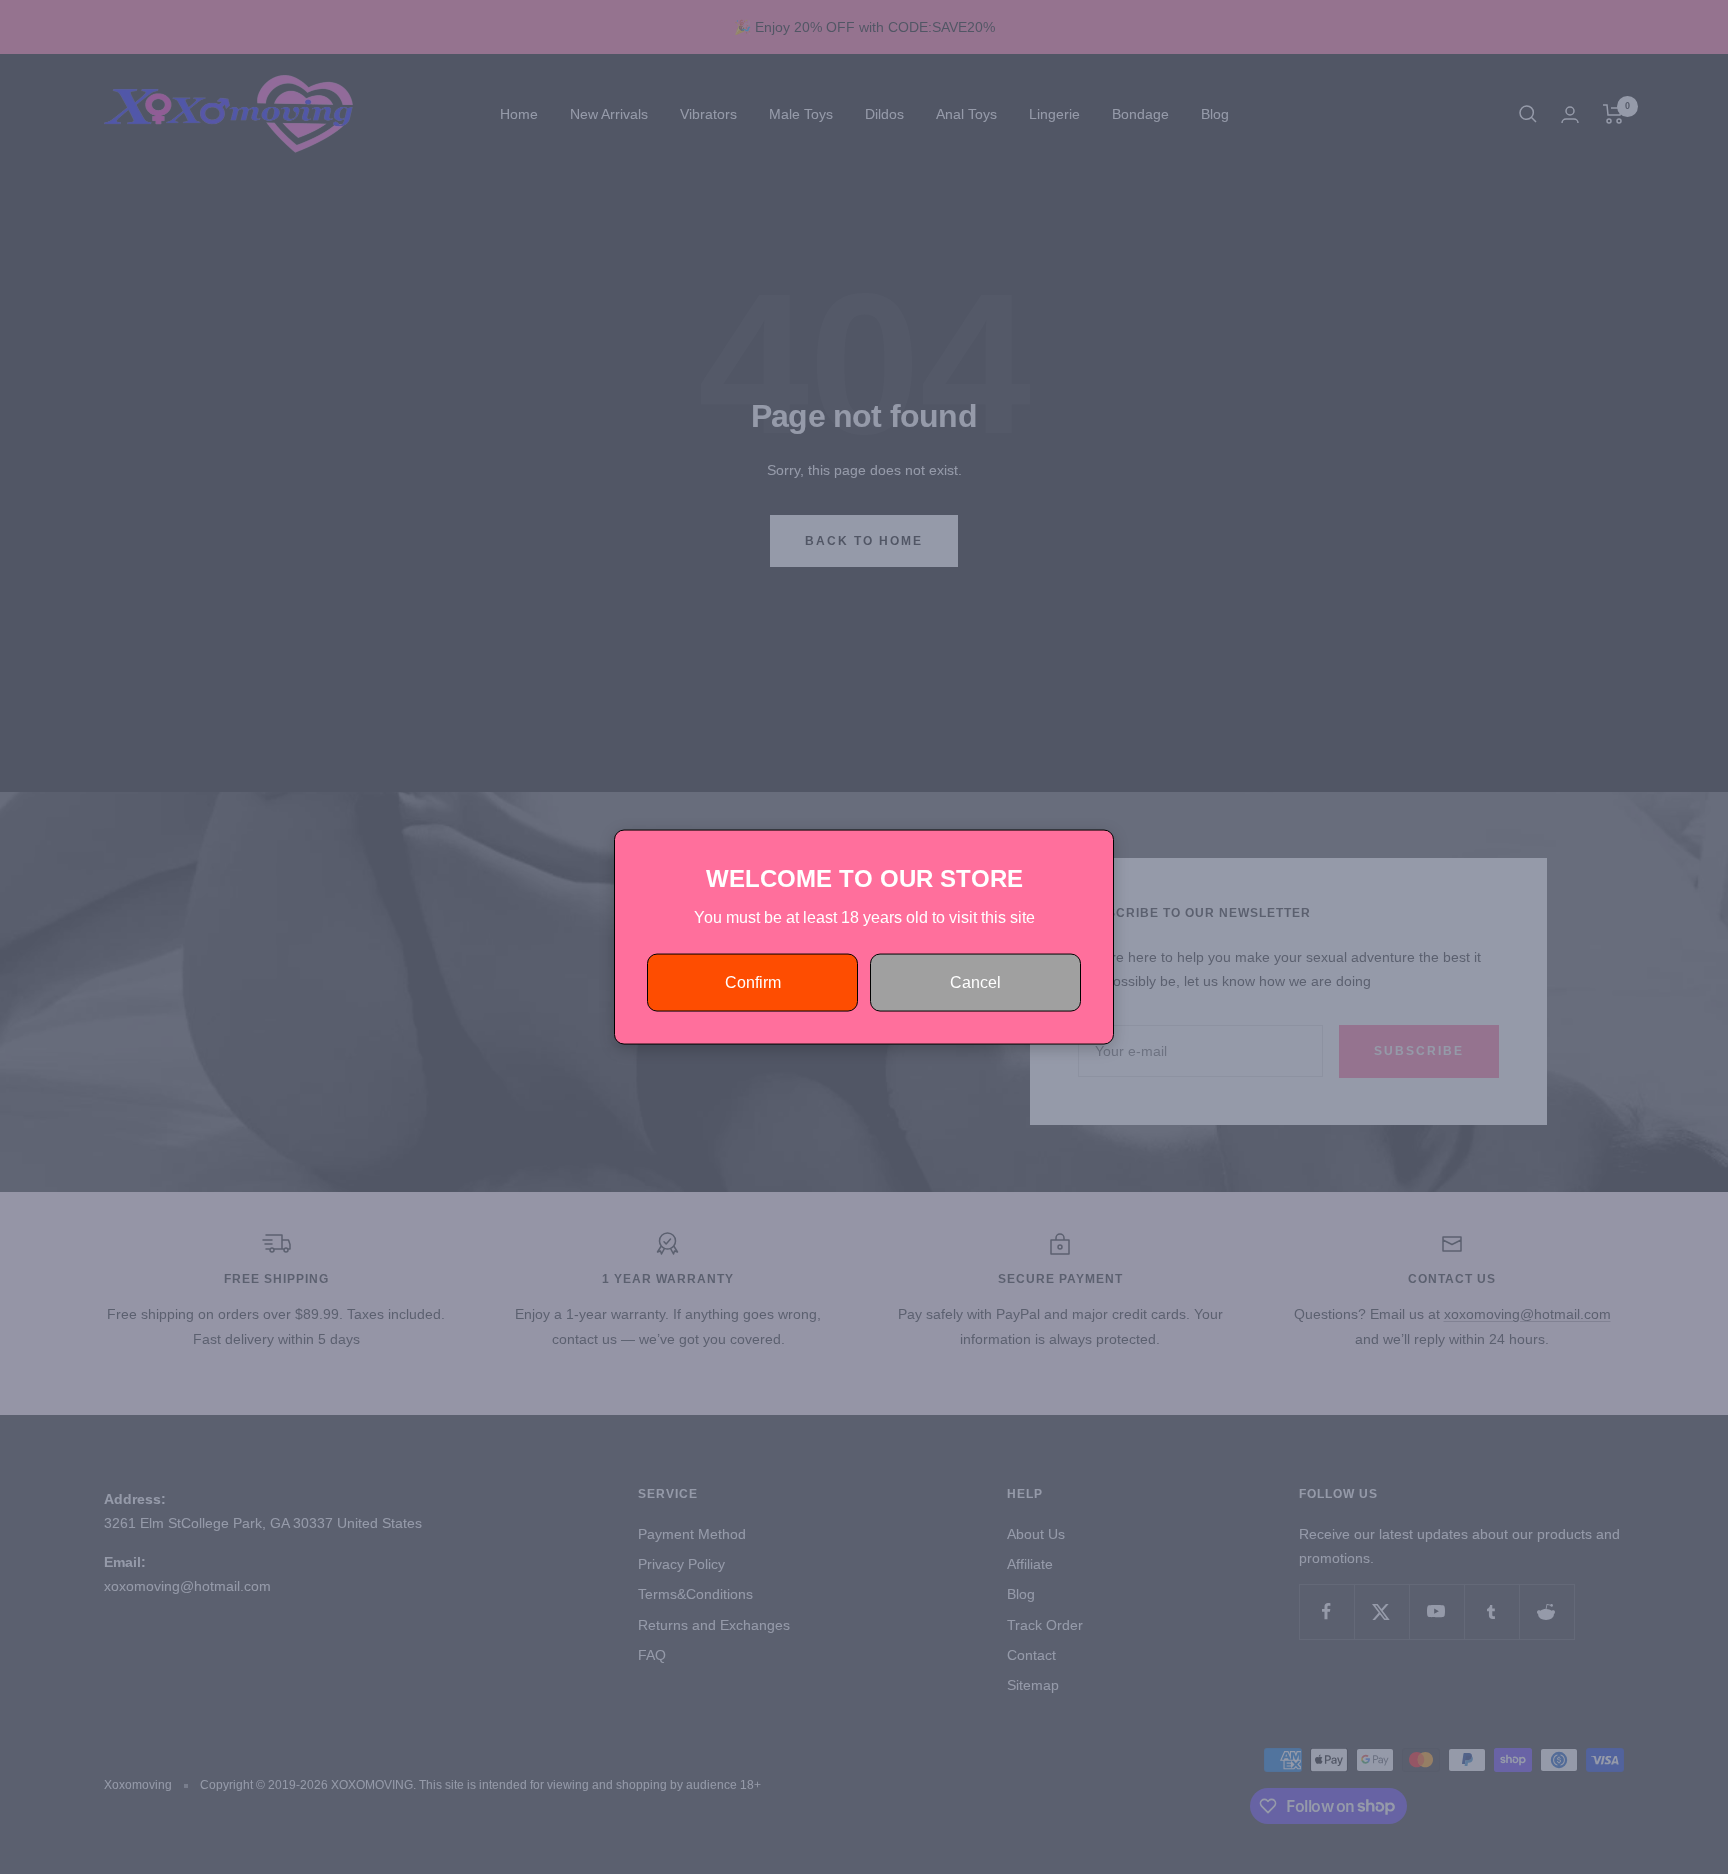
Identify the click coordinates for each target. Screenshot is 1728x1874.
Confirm (753, 982)
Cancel (975, 982)
